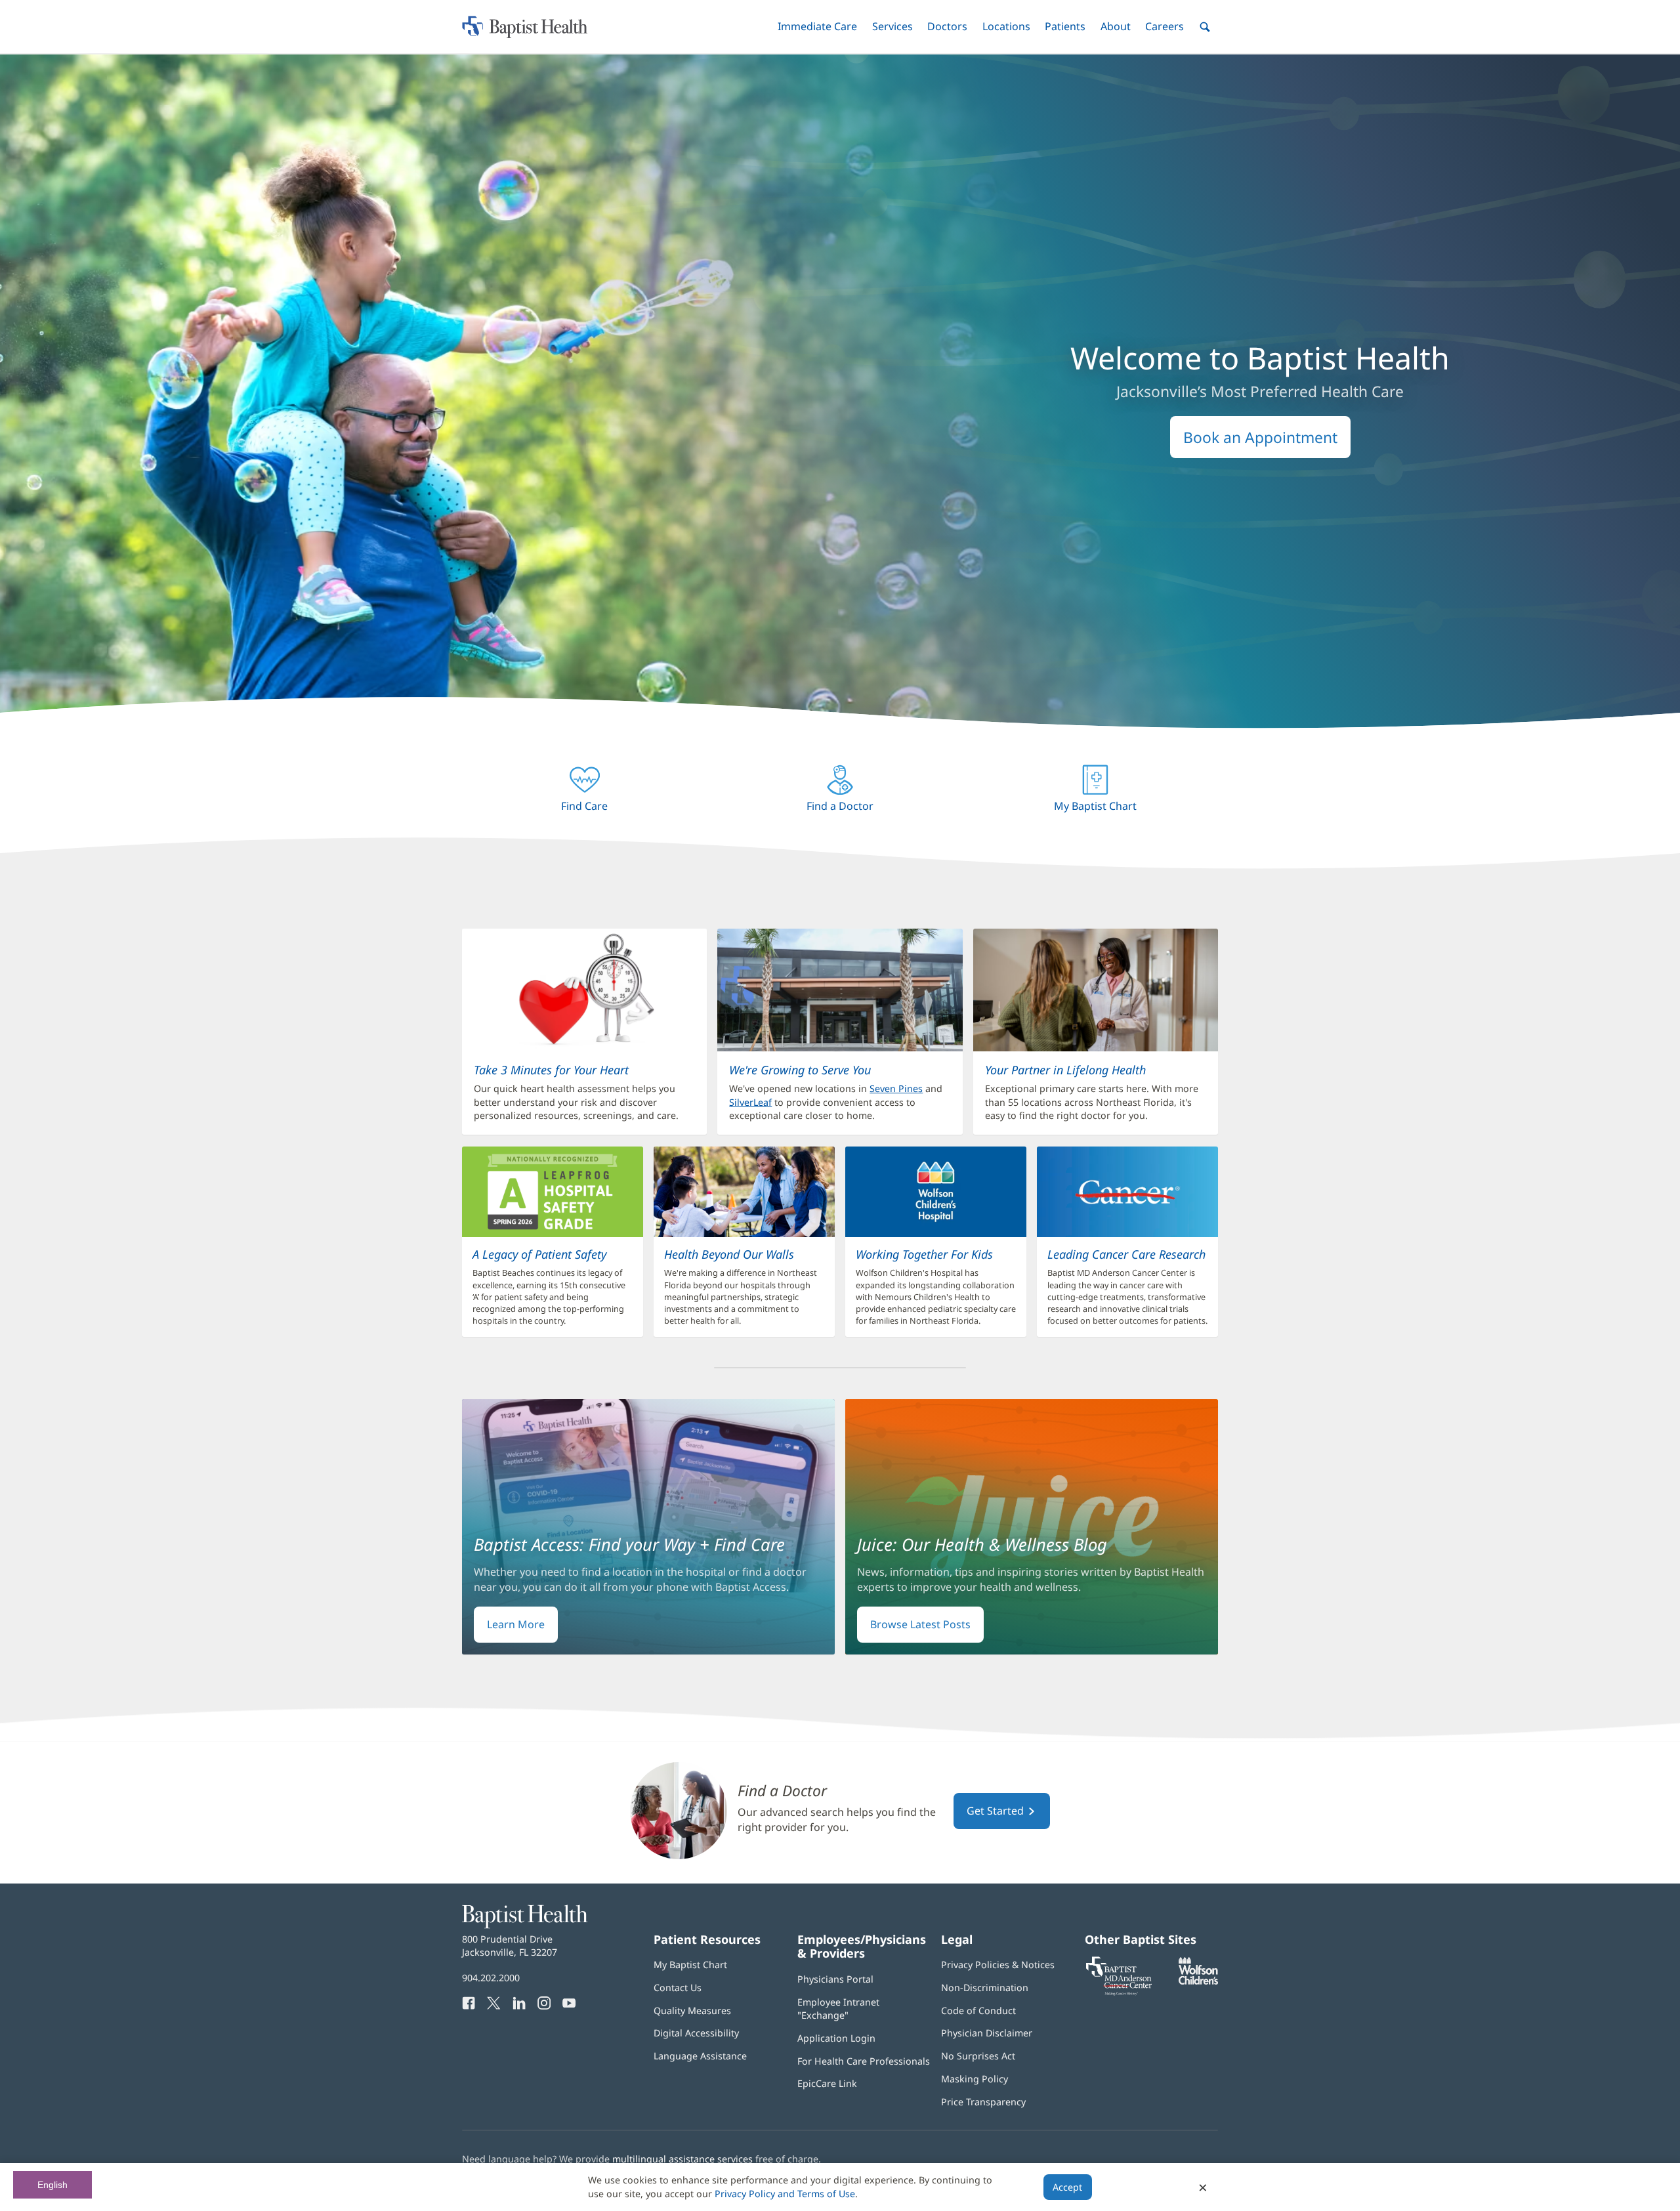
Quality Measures (692, 2011)
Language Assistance (700, 2056)
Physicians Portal (835, 1979)
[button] (817, 27)
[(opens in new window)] (1198, 1981)
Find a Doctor (782, 1791)
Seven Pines (896, 1088)
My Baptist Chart (690, 1965)
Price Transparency (983, 2102)
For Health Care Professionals (864, 2061)
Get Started (997, 1811)
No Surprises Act (978, 2056)
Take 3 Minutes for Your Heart (551, 1070)
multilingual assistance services (682, 2159)
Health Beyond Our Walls (729, 1254)
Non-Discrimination (985, 1988)
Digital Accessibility (696, 2033)
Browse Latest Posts (920, 1624)
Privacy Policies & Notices (998, 1965)
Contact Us (678, 1988)
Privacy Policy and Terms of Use (785, 2194)
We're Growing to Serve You (800, 1070)
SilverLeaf (750, 1102)
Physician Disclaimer (987, 2033)
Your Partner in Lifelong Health (1065, 1070)
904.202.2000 (491, 1978)
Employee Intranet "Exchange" (838, 2009)
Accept (1067, 2187)
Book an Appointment (1260, 437)
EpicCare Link (827, 2083)
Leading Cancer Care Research (1126, 1254)
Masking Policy (975, 2079)
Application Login (836, 2038)
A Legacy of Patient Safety (539, 1254)
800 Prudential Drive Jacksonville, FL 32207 (510, 1946)
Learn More (516, 1624)
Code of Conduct (978, 2011)
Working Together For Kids (924, 1254)
